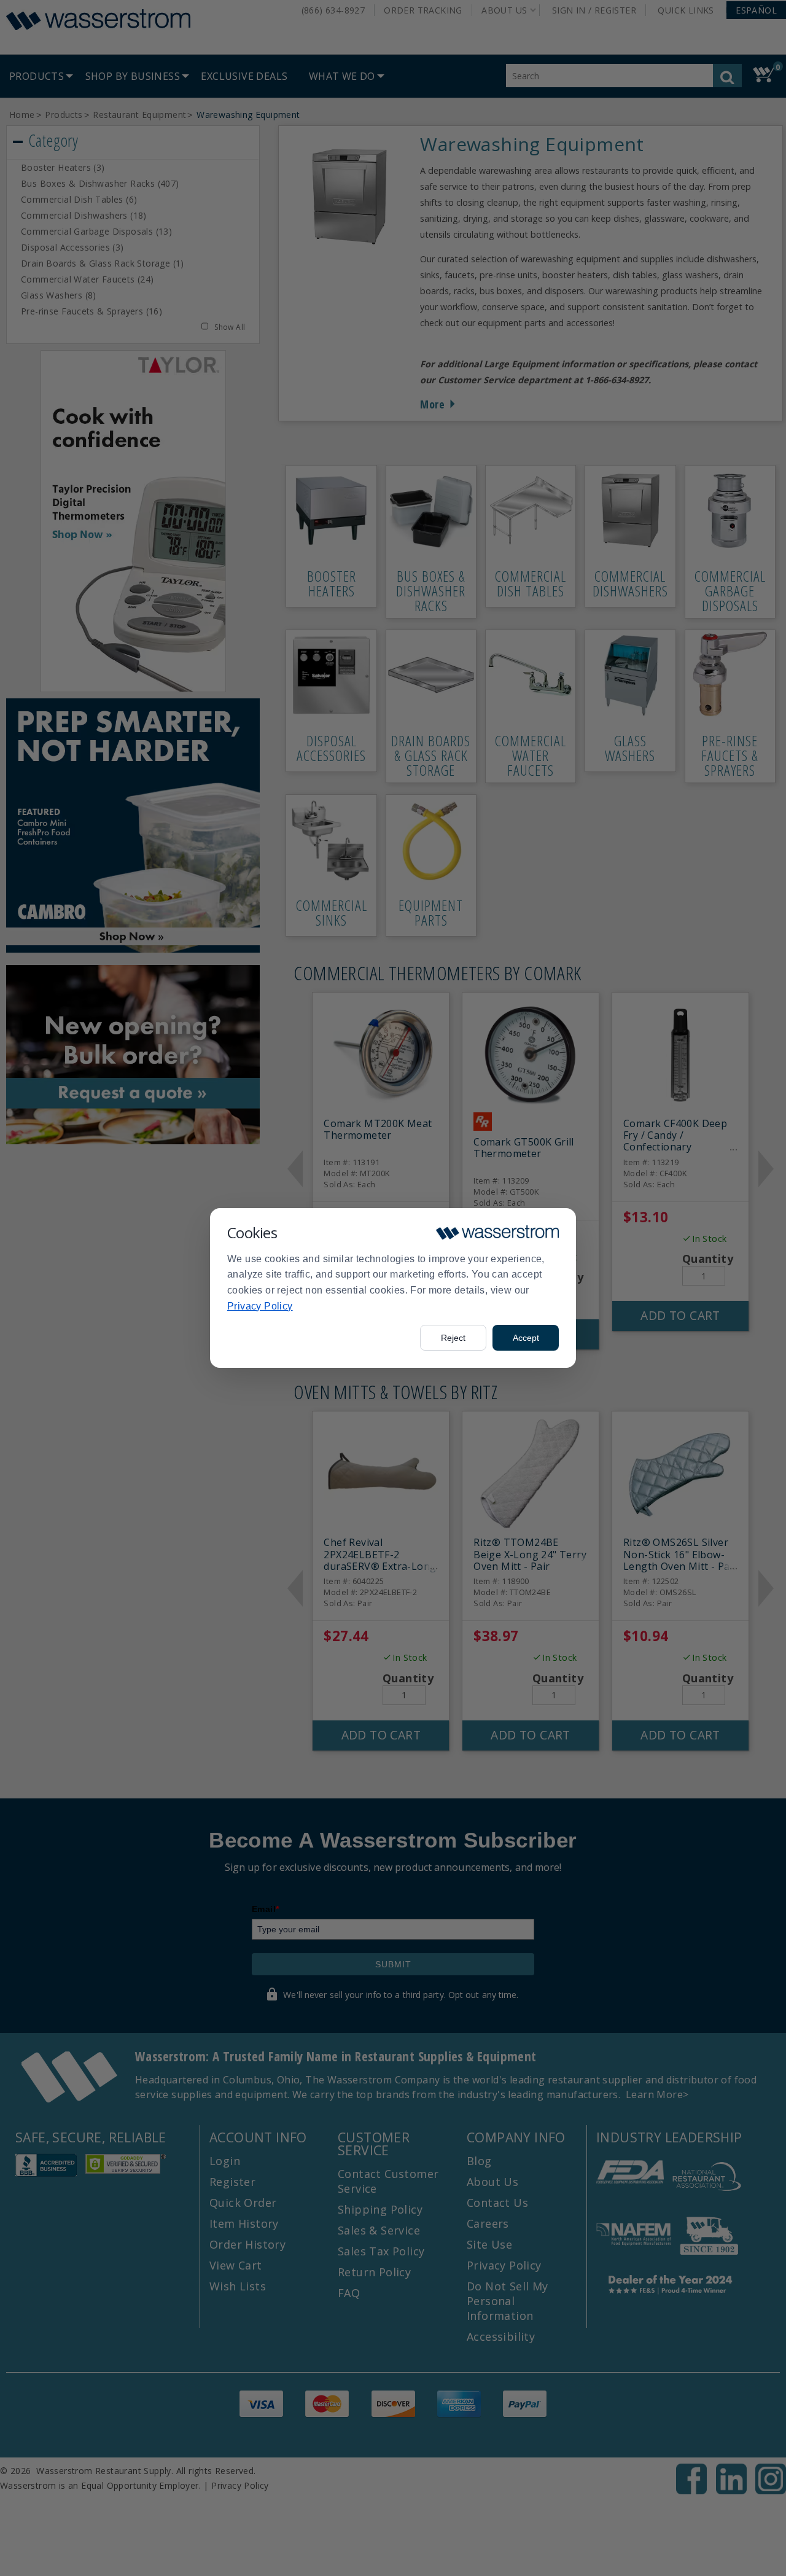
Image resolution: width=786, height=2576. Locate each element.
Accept (526, 1338)
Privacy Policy (260, 1306)
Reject (453, 1338)
